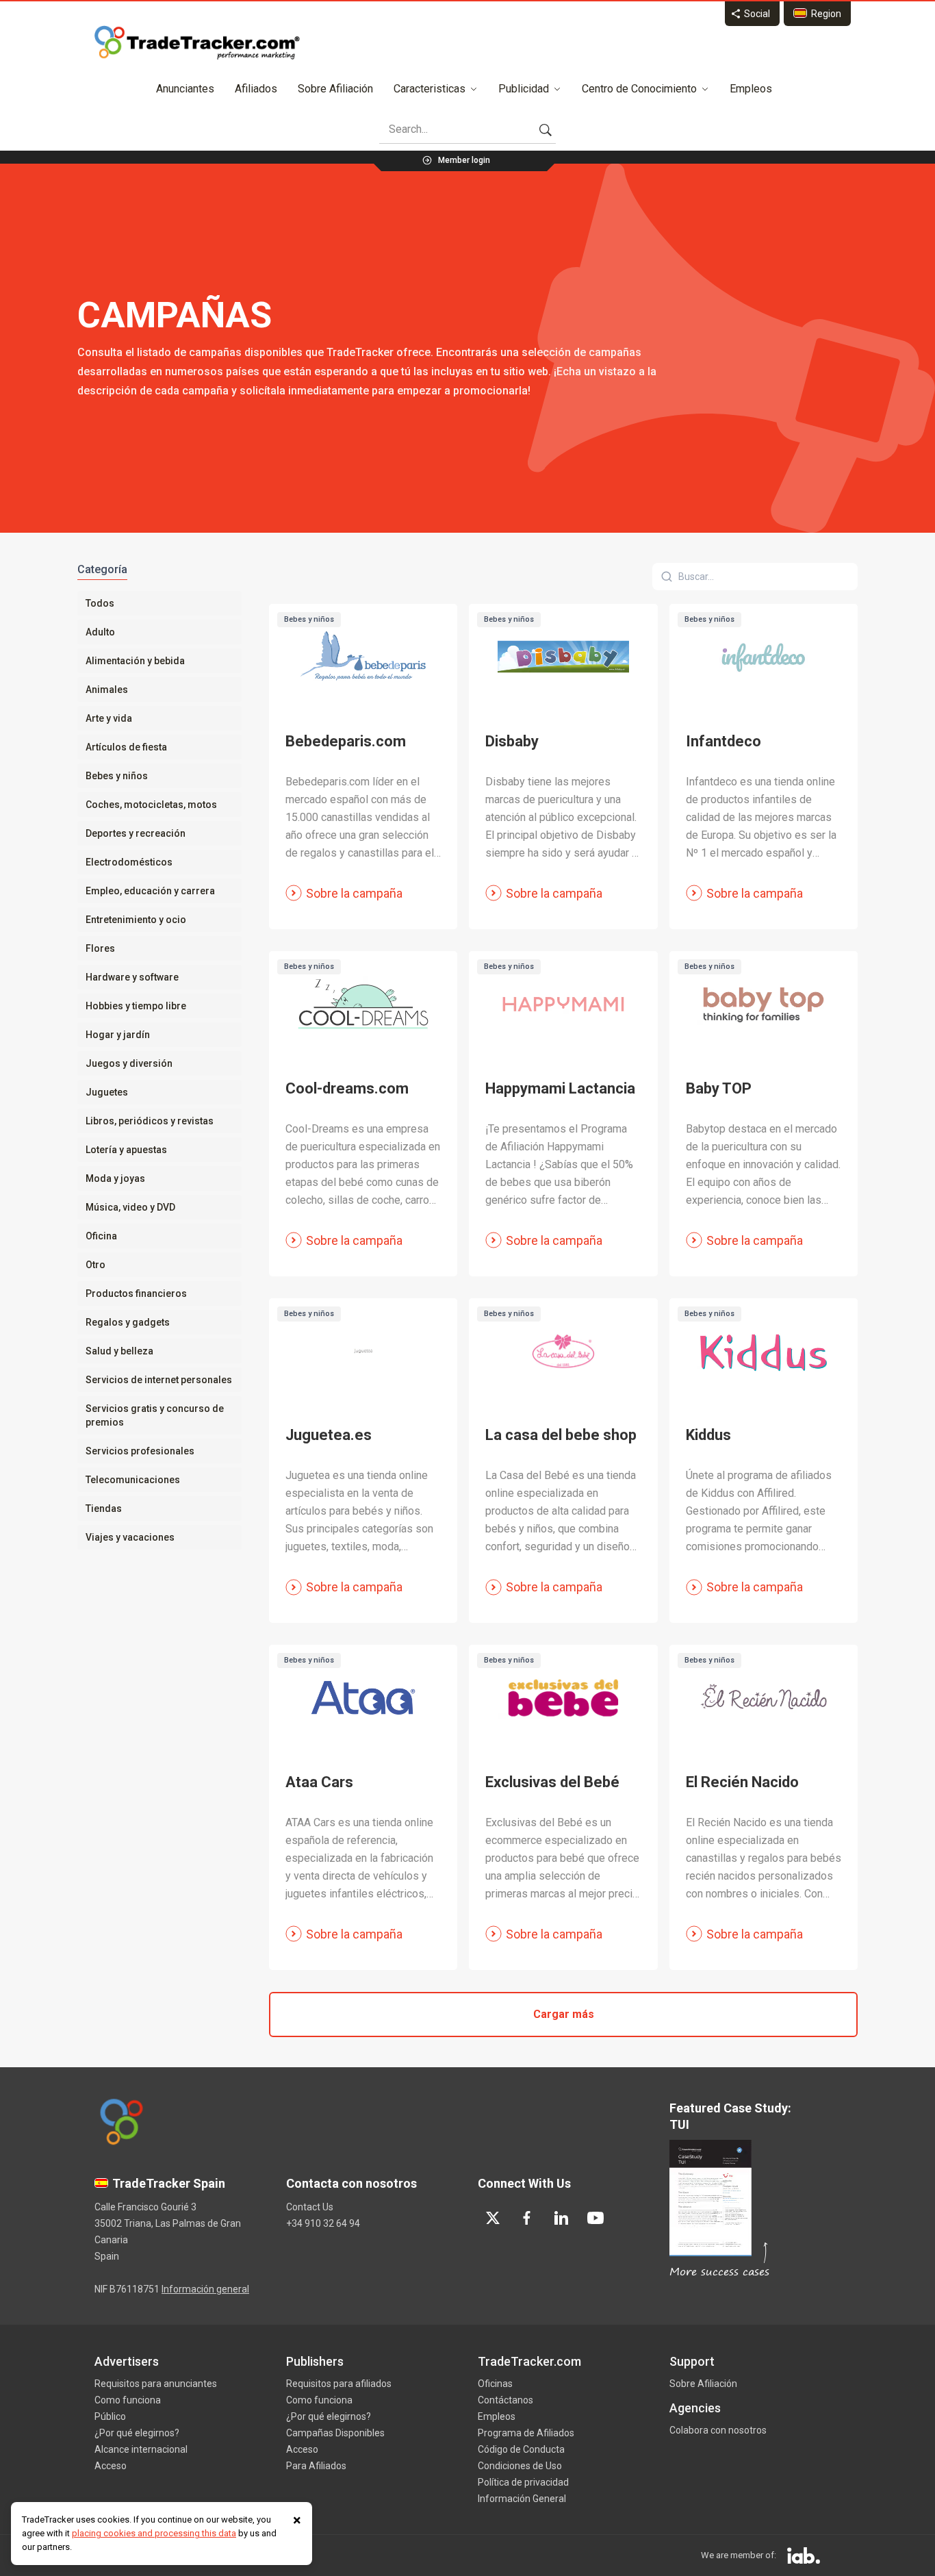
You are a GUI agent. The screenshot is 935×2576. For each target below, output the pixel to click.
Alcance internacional (141, 2449)
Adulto (100, 632)
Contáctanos (505, 2400)
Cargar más (564, 2014)
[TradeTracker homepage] (197, 42)
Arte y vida (109, 718)
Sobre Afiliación (335, 89)
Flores (100, 948)
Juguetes (107, 1092)
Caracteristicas (430, 89)
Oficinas (495, 2384)
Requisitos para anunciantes (156, 2384)
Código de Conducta (521, 2449)
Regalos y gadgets (128, 1322)
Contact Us (310, 2207)
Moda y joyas (115, 1178)
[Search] (546, 129)
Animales (107, 690)
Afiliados (256, 89)
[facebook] (527, 2218)
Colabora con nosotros (718, 2430)
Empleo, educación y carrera (150, 891)
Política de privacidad (523, 2482)
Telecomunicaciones (133, 1480)
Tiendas (104, 1508)
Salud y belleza (119, 1351)
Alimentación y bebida (135, 661)
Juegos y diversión (129, 1063)
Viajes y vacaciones (130, 1537)
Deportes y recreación (136, 833)
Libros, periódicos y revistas (150, 1121)
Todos (100, 603)
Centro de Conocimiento (639, 89)
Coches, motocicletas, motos (151, 805)
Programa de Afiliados (526, 2433)
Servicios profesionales (140, 1451)
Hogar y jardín (118, 1035)
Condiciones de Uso (520, 2466)
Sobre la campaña (354, 893)
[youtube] (595, 2218)
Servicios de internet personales (159, 1380)
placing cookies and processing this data (154, 2533)
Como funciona (128, 2400)
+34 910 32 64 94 (323, 2223)
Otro (95, 1265)
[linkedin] (561, 2218)
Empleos (751, 89)
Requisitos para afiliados (339, 2384)
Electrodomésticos (129, 862)
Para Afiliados (316, 2466)
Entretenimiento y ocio (136, 920)
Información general (205, 2289)
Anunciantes (185, 89)
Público (110, 2416)
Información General (522, 2499)
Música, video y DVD (130, 1207)
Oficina (101, 1236)
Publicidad (524, 89)
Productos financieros (136, 1293)
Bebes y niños (117, 776)
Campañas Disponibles (335, 2433)
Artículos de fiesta (126, 747)
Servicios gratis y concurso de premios (155, 1415)
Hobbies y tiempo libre (136, 1006)
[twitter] (493, 2218)
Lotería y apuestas (126, 1150)
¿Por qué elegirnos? (137, 2433)
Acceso (111, 2466)
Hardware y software (132, 977)
